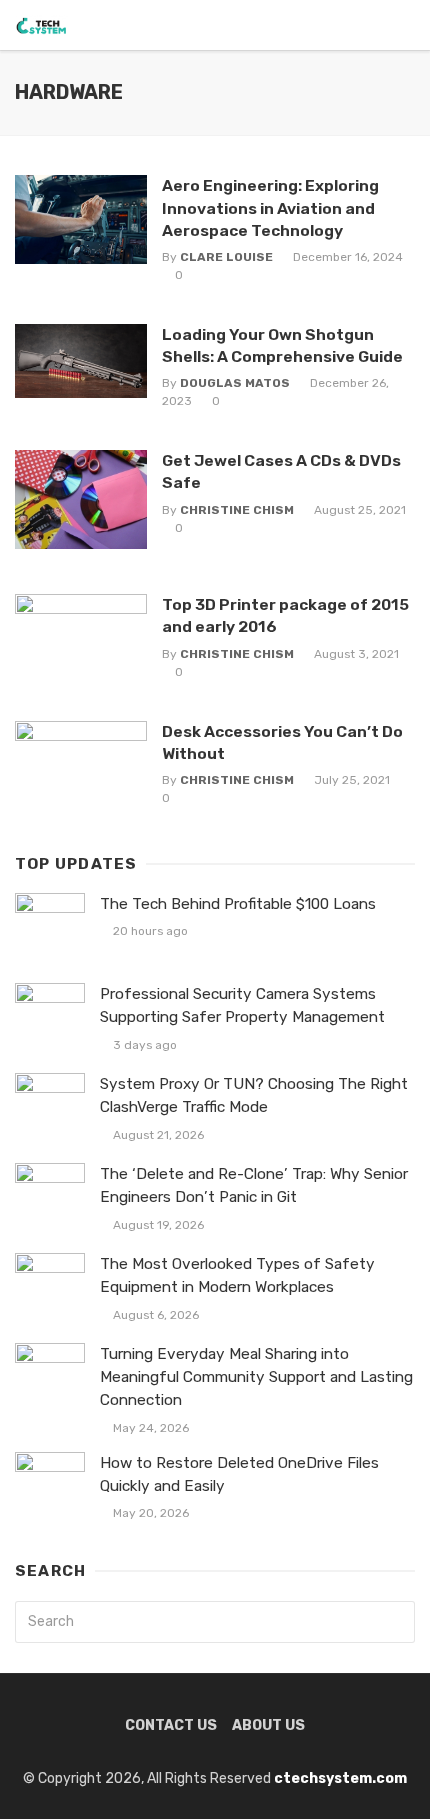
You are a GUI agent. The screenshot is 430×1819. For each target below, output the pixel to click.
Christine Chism (237, 510)
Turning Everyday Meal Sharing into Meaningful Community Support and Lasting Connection (256, 1377)
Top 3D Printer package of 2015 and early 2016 (285, 615)
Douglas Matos (235, 383)
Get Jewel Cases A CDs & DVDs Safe (281, 471)
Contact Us (171, 1725)
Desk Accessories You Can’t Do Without (282, 742)
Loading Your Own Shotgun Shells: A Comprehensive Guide (282, 345)
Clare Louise (226, 257)
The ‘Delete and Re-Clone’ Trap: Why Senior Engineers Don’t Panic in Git (254, 1185)
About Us (268, 1725)
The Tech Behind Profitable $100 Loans (238, 904)
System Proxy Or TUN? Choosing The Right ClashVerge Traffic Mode (254, 1095)
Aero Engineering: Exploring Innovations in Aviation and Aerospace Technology (270, 207)
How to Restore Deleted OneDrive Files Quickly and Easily (239, 1474)
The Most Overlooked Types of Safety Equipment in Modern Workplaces (237, 1275)
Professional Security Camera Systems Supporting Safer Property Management (242, 1005)
